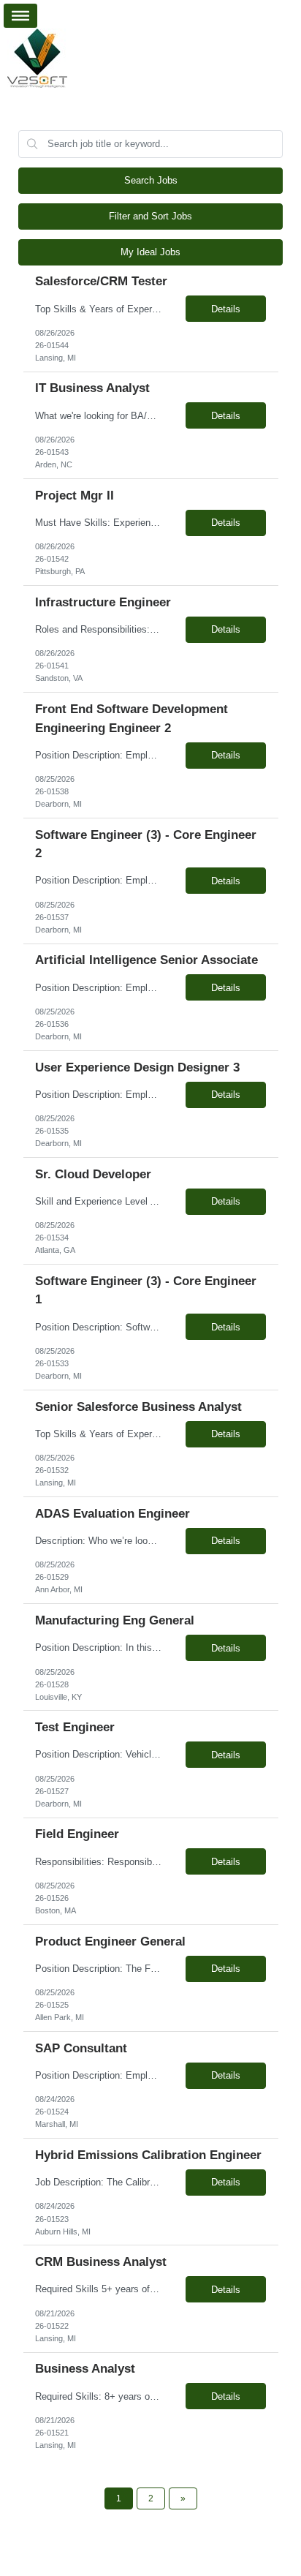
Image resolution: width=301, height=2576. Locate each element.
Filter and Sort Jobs (150, 216)
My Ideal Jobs (150, 252)
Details (226, 309)
